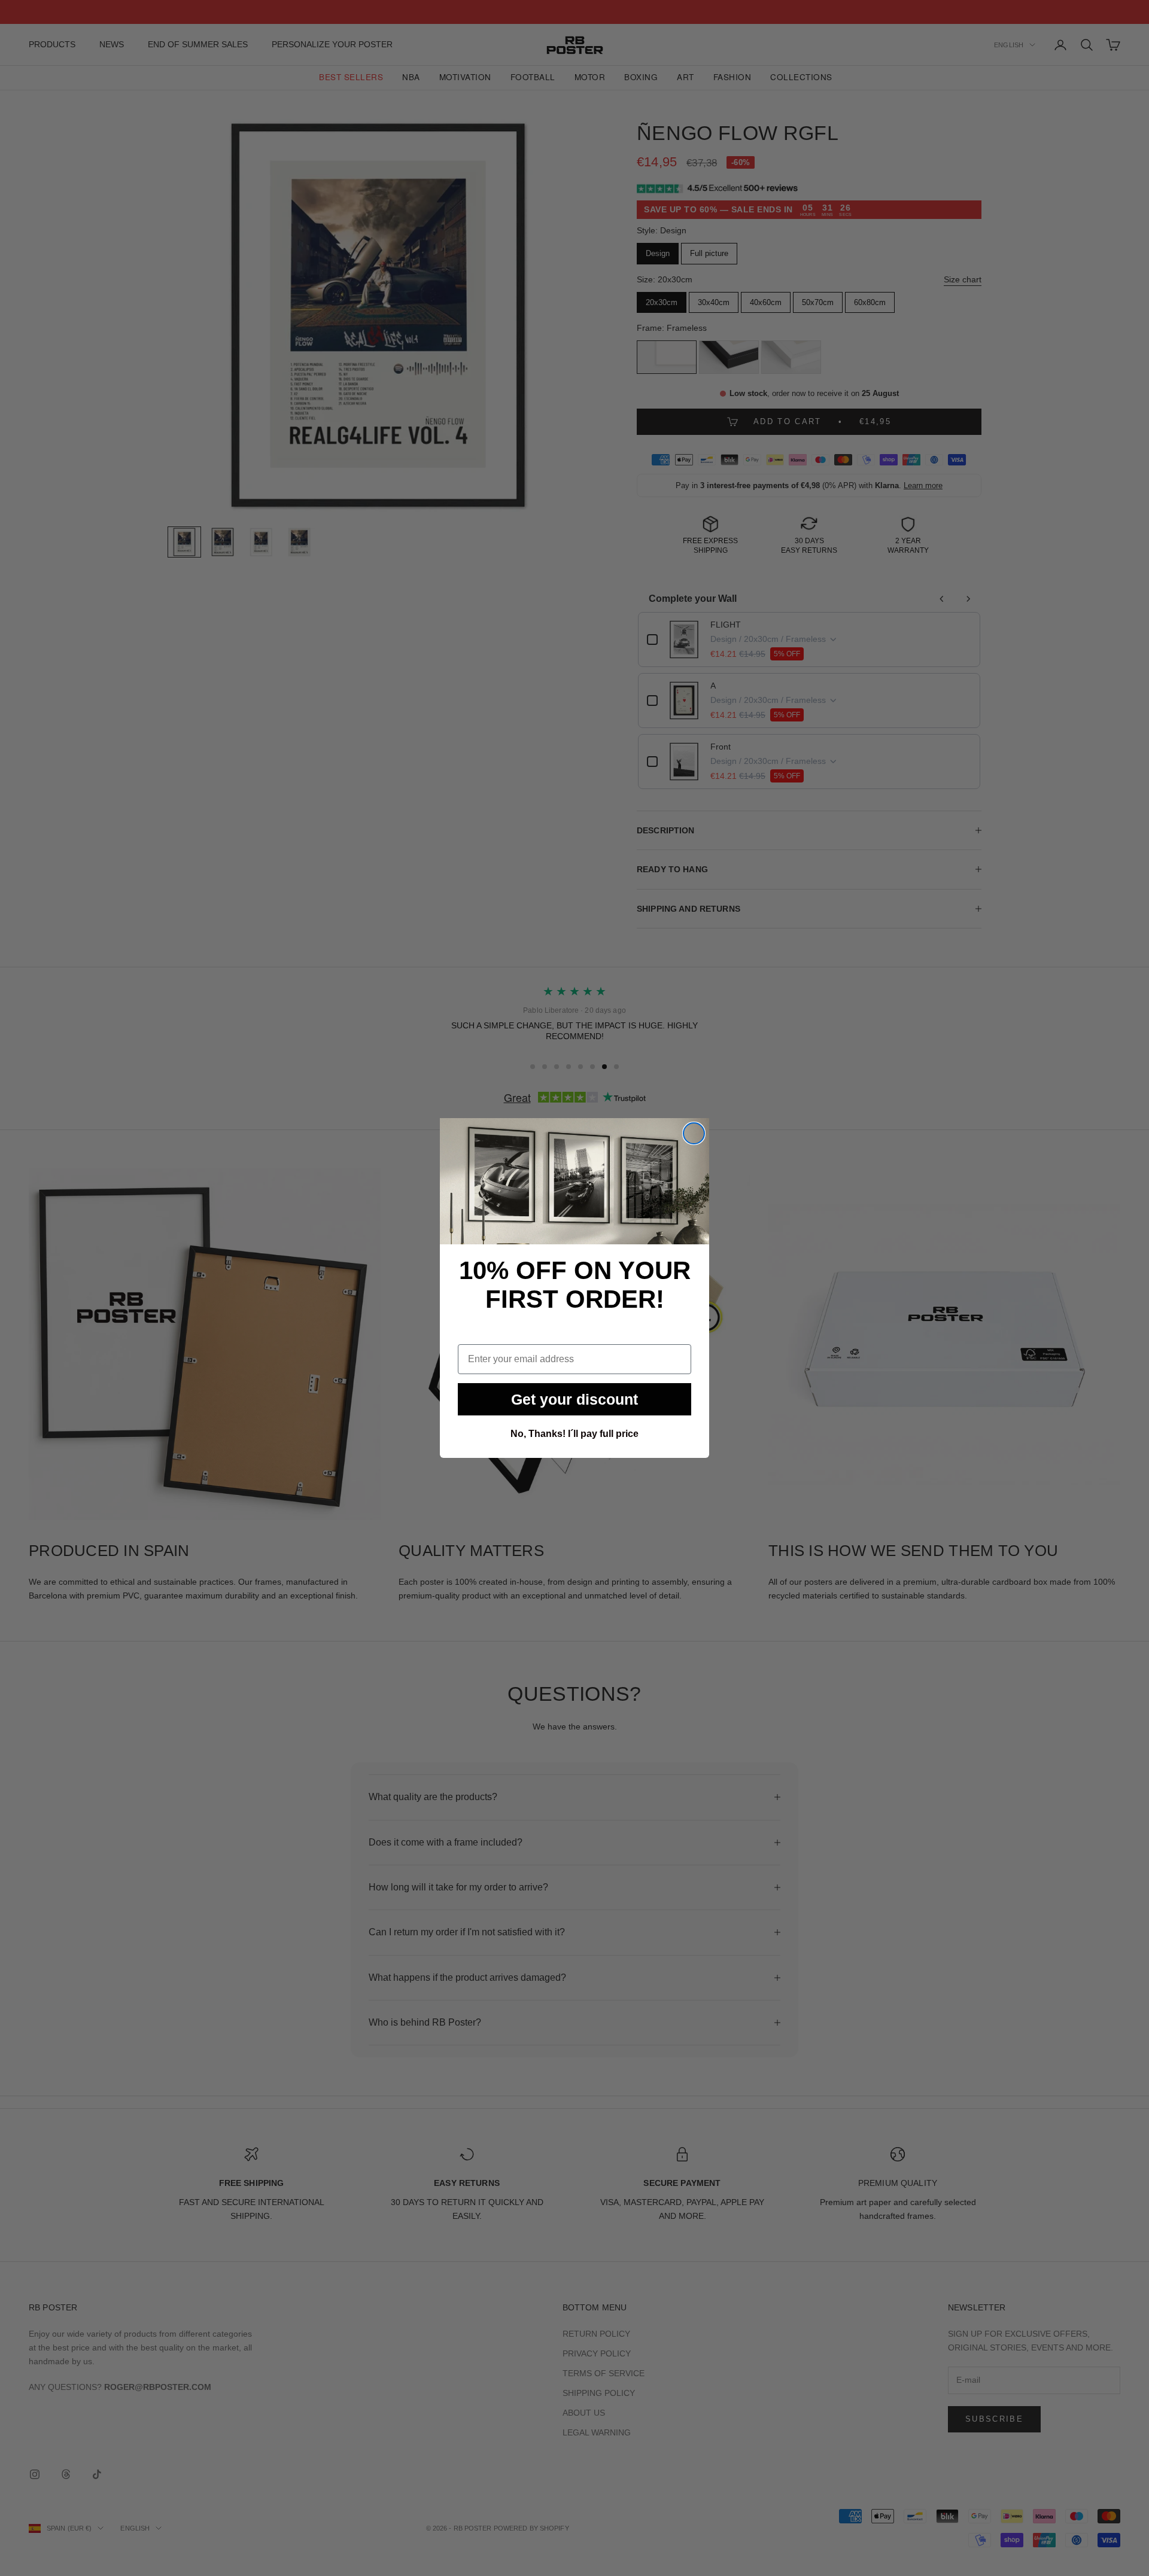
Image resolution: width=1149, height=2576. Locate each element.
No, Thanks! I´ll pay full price (574, 1434)
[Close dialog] (694, 1133)
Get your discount (574, 1399)
